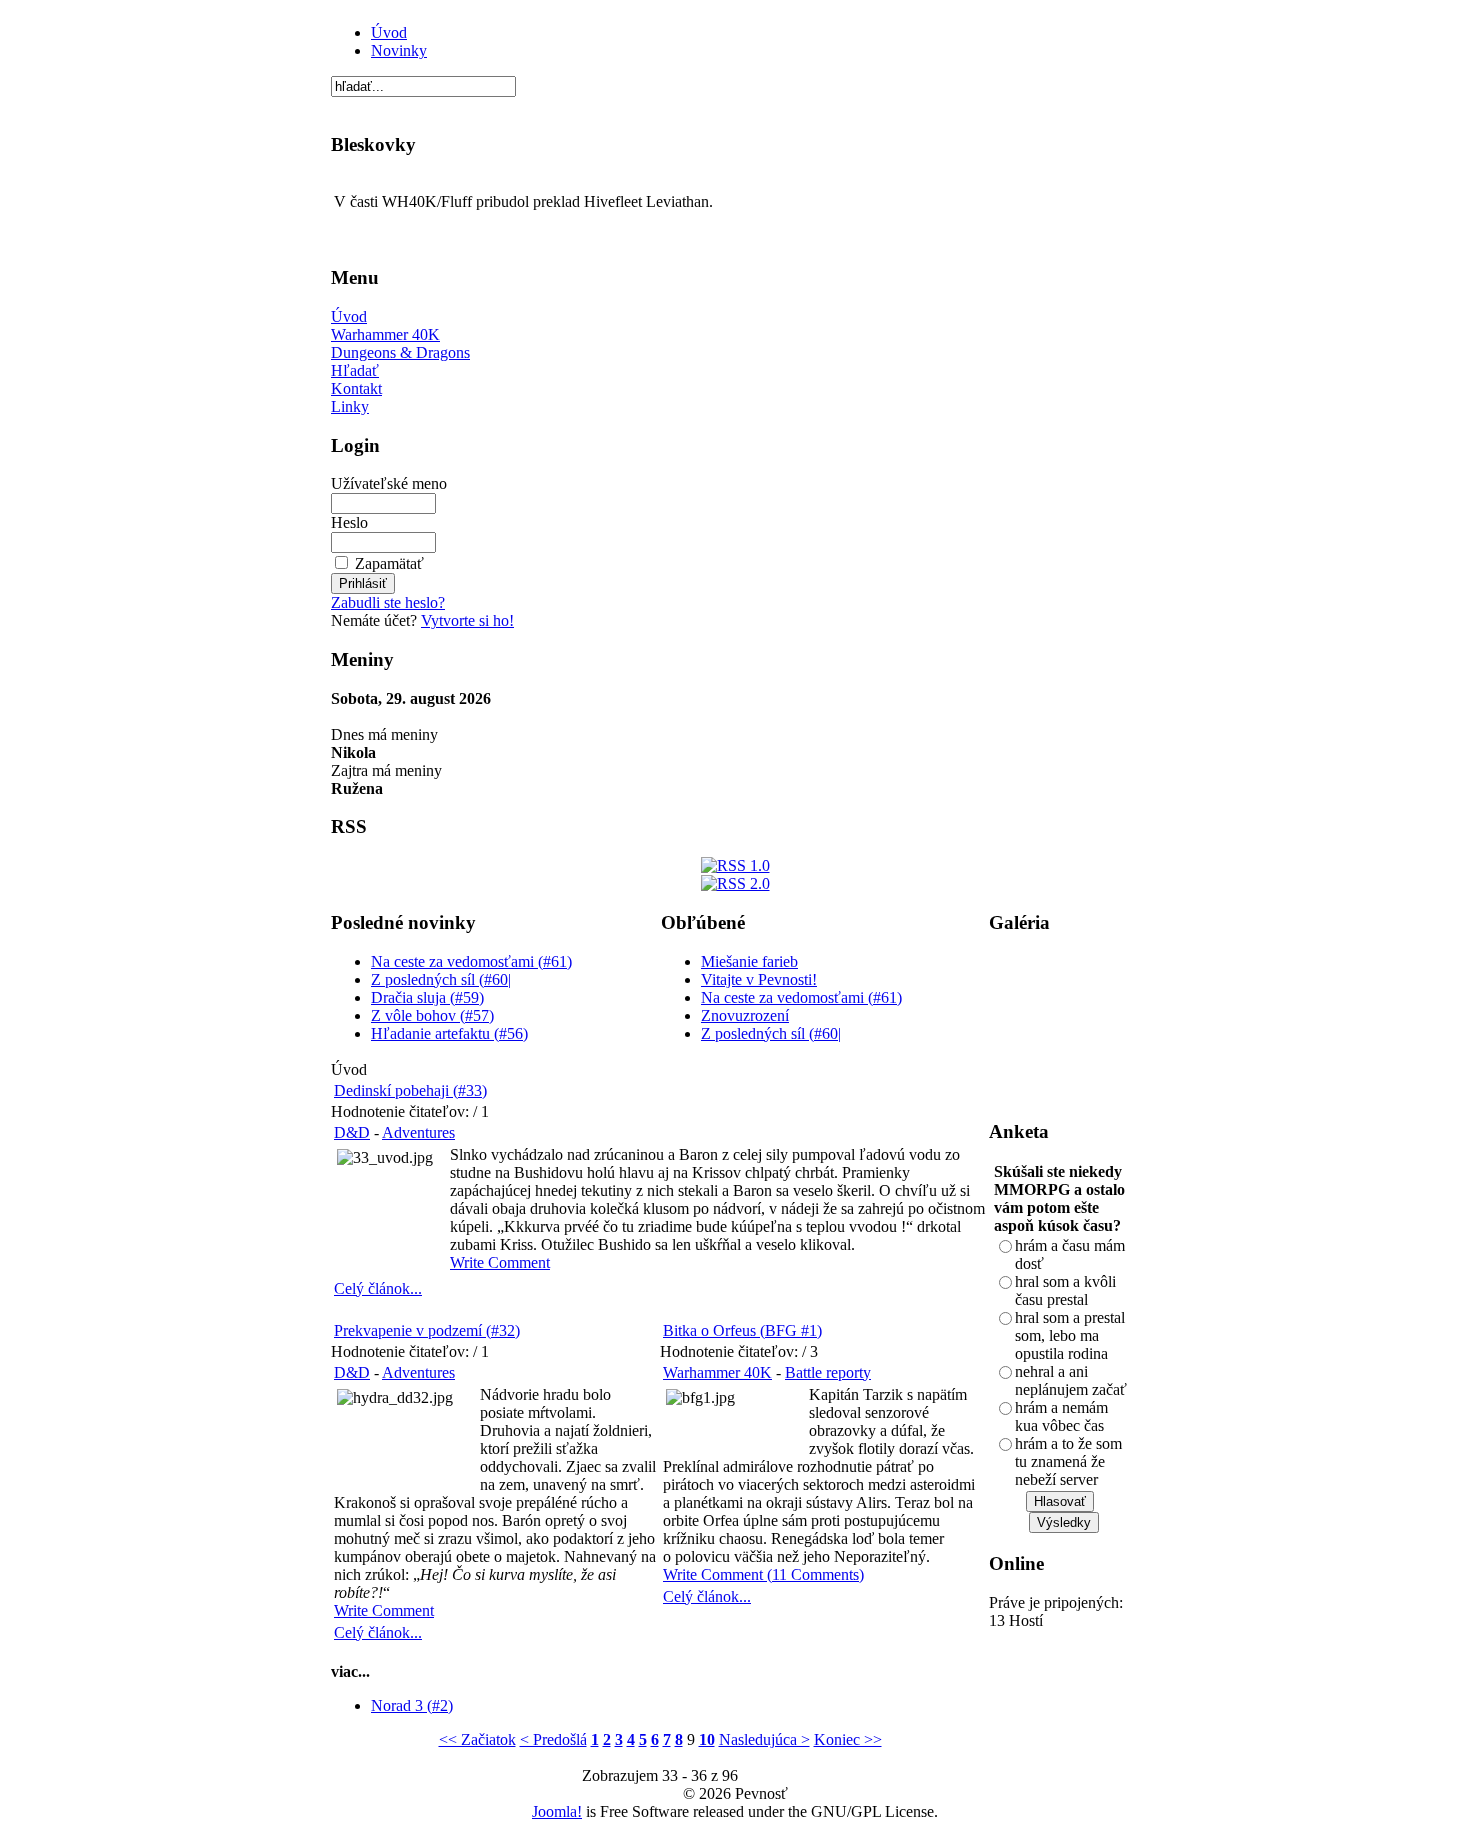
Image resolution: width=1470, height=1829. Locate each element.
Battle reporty (828, 1372)
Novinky (399, 50)
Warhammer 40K (385, 334)
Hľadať (355, 370)
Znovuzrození (745, 1015)
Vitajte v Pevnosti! (759, 979)
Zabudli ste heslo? (388, 602)
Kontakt (356, 388)
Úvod (389, 32)
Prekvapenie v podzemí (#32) (427, 1330)
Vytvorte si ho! (467, 620)
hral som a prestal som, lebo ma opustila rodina (1070, 1335)
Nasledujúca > (764, 1739)
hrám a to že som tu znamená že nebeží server (1068, 1461)
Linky (350, 406)
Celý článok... (378, 1288)
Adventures (418, 1132)
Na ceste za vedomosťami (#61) (471, 961)
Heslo (349, 522)
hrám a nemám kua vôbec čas (1061, 1416)
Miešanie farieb (749, 961)
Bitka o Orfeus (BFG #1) (742, 1330)
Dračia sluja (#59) (427, 997)
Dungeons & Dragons (400, 352)
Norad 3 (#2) (412, 1705)
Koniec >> (848, 1739)
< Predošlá (553, 1739)
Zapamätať (389, 563)
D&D (352, 1132)
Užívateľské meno (389, 483)
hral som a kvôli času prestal (1065, 1290)
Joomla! (557, 1811)
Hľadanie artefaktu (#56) (449, 1033)
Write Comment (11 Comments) (763, 1574)
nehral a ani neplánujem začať (1071, 1380)
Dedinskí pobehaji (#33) (410, 1090)
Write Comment (500, 1262)
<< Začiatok (477, 1739)
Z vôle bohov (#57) (432, 1015)
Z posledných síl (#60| (441, 979)
